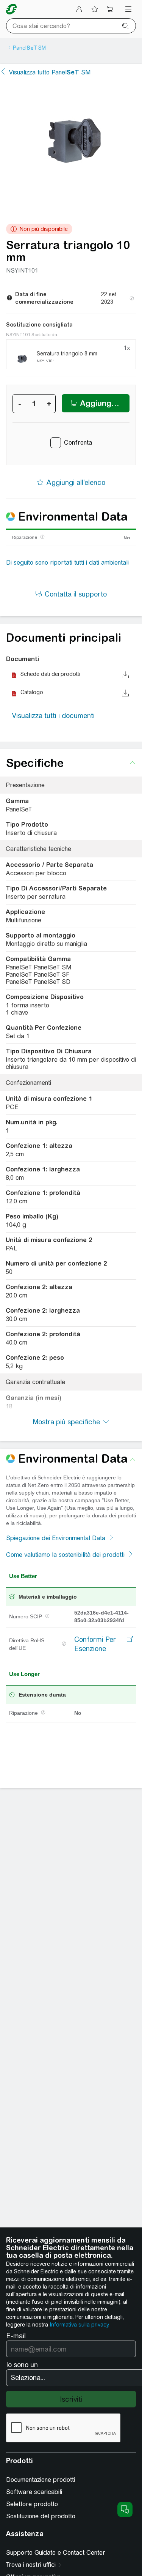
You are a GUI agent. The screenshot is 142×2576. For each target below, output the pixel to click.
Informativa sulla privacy (79, 2325)
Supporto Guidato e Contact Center (56, 2553)
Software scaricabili (34, 2492)
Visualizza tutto (50, 72)
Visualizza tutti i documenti (53, 716)
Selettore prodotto (32, 2504)
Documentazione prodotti (41, 2480)
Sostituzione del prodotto (41, 2516)
